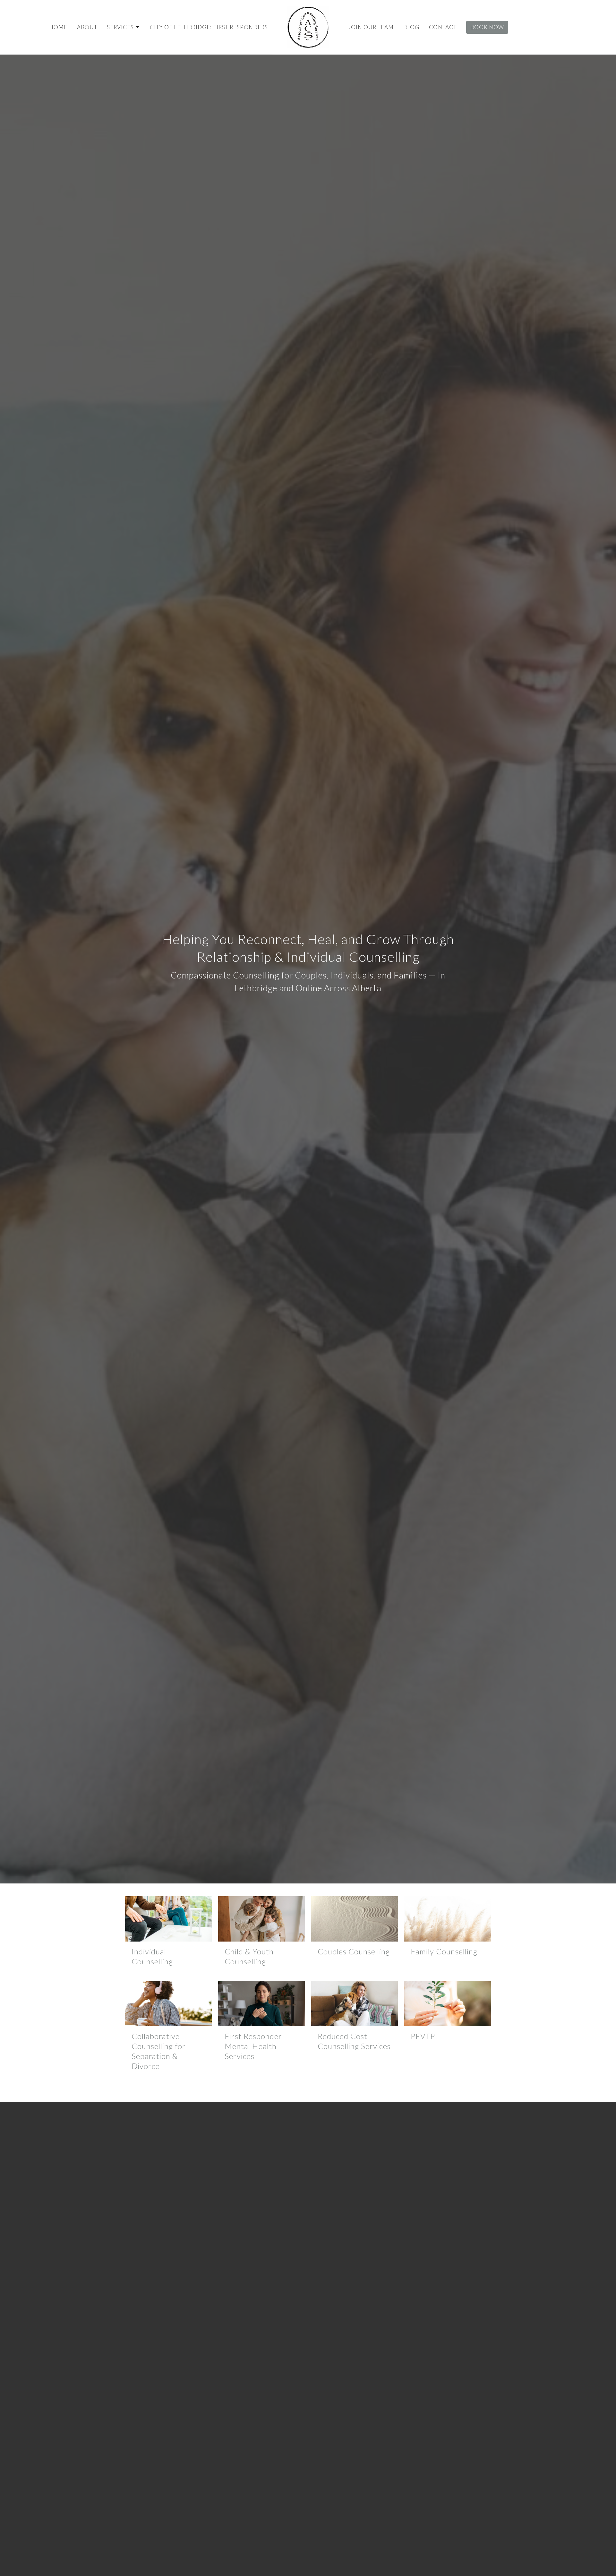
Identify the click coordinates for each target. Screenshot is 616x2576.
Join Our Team (371, 27)
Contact (443, 27)
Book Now (487, 27)
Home (58, 27)
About (87, 27)
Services (120, 27)
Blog (411, 27)
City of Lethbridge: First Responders (209, 27)
